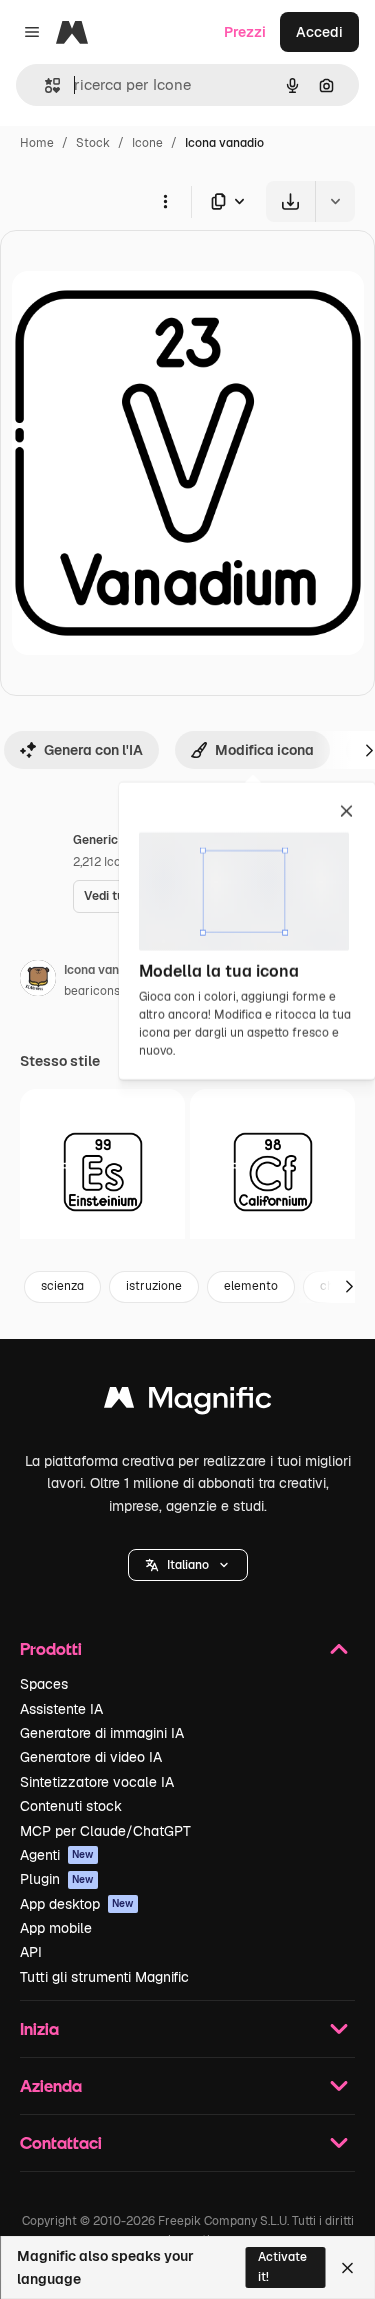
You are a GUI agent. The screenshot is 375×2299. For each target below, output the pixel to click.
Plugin (57, 1879)
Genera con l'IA (93, 750)
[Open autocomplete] (44, 85)
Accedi (319, 32)
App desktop (77, 1904)
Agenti (57, 1855)
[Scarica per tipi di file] (229, 201)
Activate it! (282, 2266)
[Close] (347, 2268)
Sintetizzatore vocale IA (97, 1782)
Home (37, 143)
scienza (62, 1286)
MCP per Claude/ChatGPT (105, 1831)
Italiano (188, 1565)
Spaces (44, 1684)
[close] (346, 813)
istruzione (154, 1286)
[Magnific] (188, 1402)
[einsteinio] (102, 1171)
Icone (147, 143)
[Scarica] (290, 201)
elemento (251, 1286)
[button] (188, 1565)
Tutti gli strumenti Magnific (104, 1977)
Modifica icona (264, 750)
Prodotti (51, 1648)
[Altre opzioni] (165, 201)
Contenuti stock (71, 1806)
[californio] (272, 1171)
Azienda (51, 2085)
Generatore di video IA (91, 1757)
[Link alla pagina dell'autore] (38, 981)
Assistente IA (61, 1709)
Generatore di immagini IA (102, 1733)
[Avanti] (349, 1287)
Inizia (39, 2028)
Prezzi (245, 32)
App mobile (56, 1928)
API (31, 1952)
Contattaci (61, 2142)
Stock (93, 143)
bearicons (92, 991)
